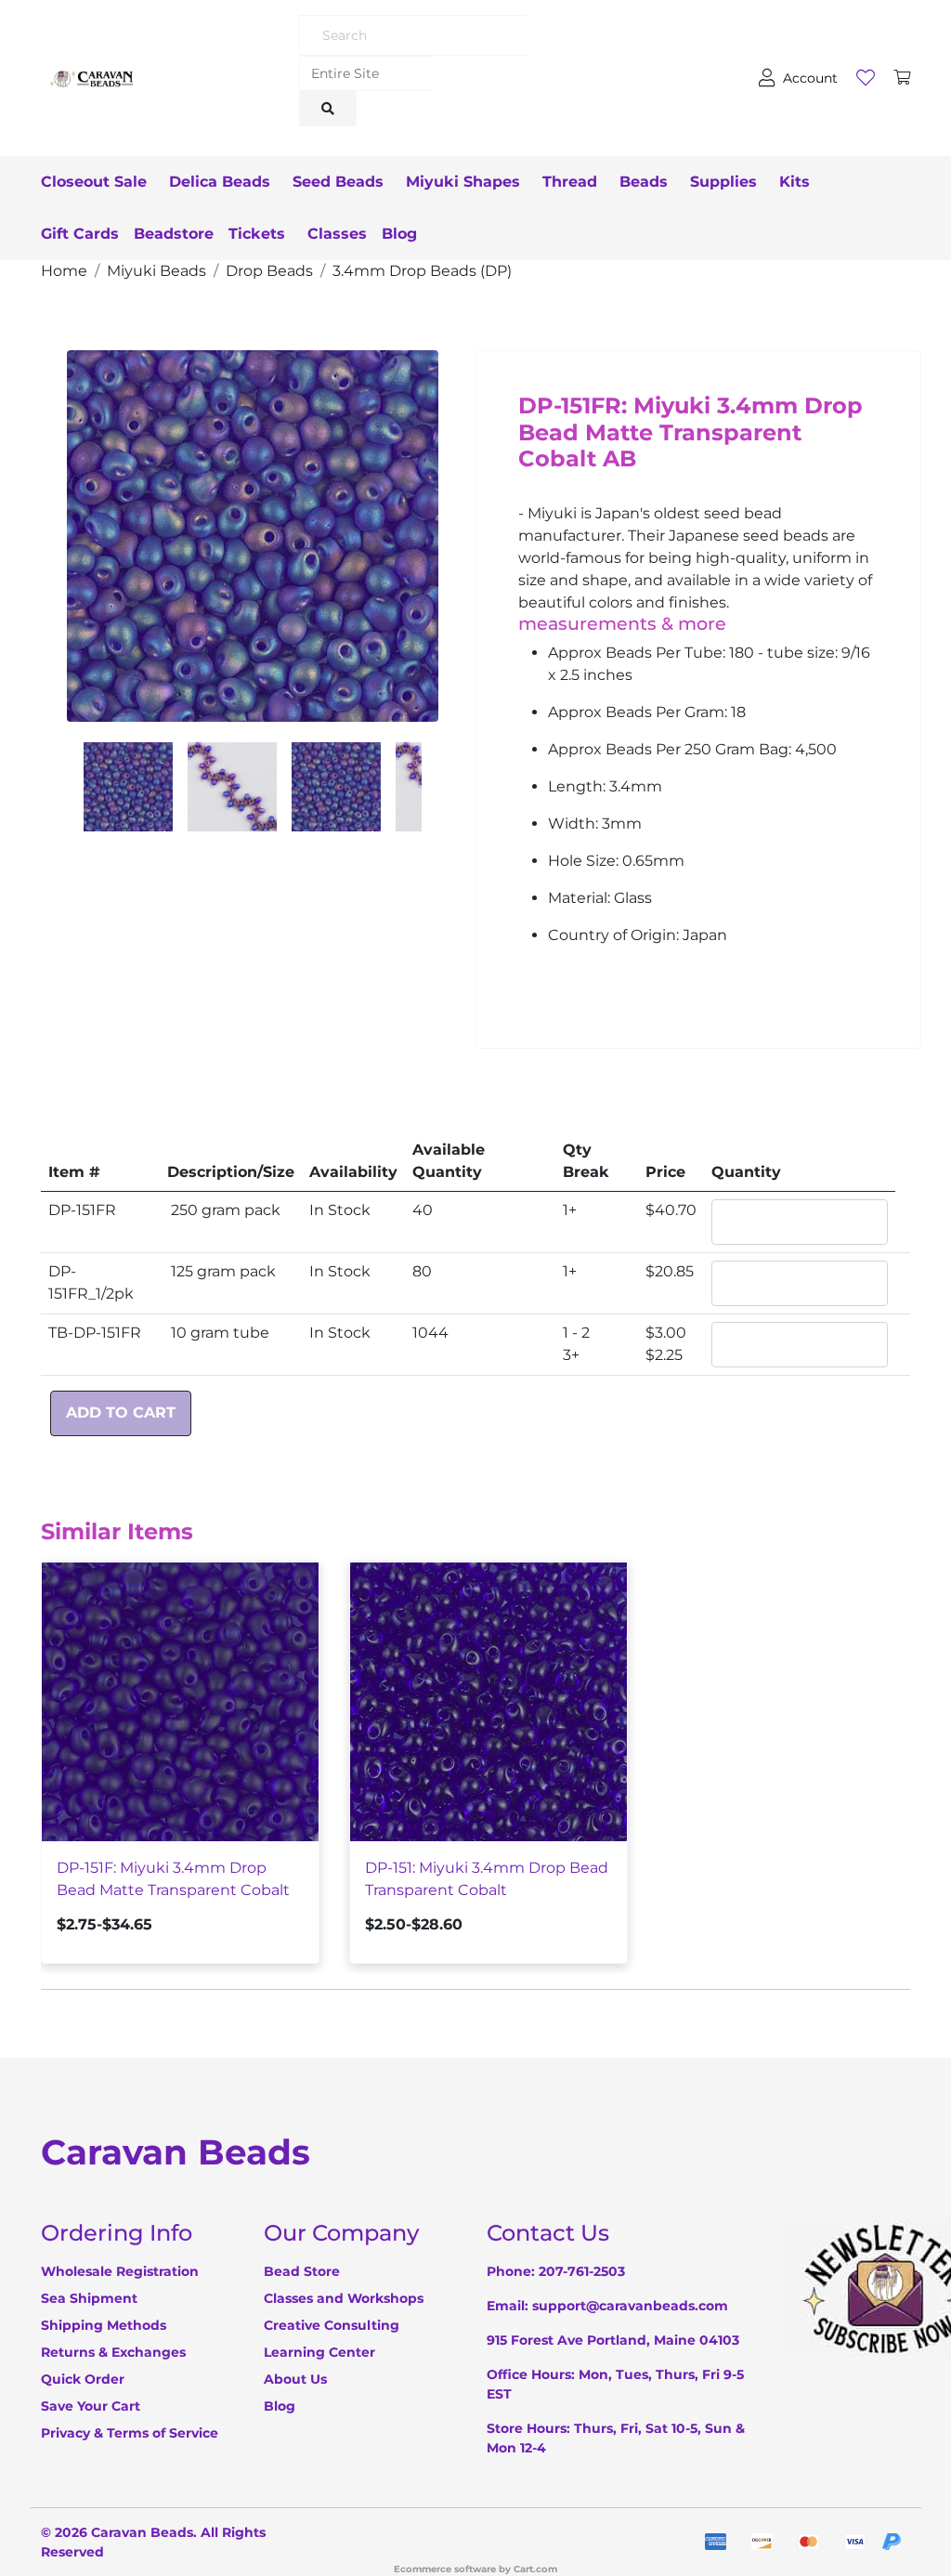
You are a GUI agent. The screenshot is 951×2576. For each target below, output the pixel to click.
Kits (795, 182)
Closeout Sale (94, 182)
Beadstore (174, 234)
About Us (295, 2379)
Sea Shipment (89, 2298)
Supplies (723, 182)
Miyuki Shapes (463, 182)
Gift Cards (80, 234)
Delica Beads (220, 182)
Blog (399, 234)
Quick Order (83, 2379)
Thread (570, 182)
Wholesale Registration (120, 2271)
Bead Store (302, 2271)
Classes (337, 234)
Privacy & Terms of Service (130, 2433)
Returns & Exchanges (113, 2352)
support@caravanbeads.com (630, 2306)
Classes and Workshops (344, 2298)
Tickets (257, 234)
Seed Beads (338, 182)
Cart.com (535, 2569)
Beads (644, 182)
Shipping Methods (104, 2325)
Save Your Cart (91, 2406)
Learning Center (319, 2352)
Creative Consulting (332, 2325)
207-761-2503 (582, 2271)
